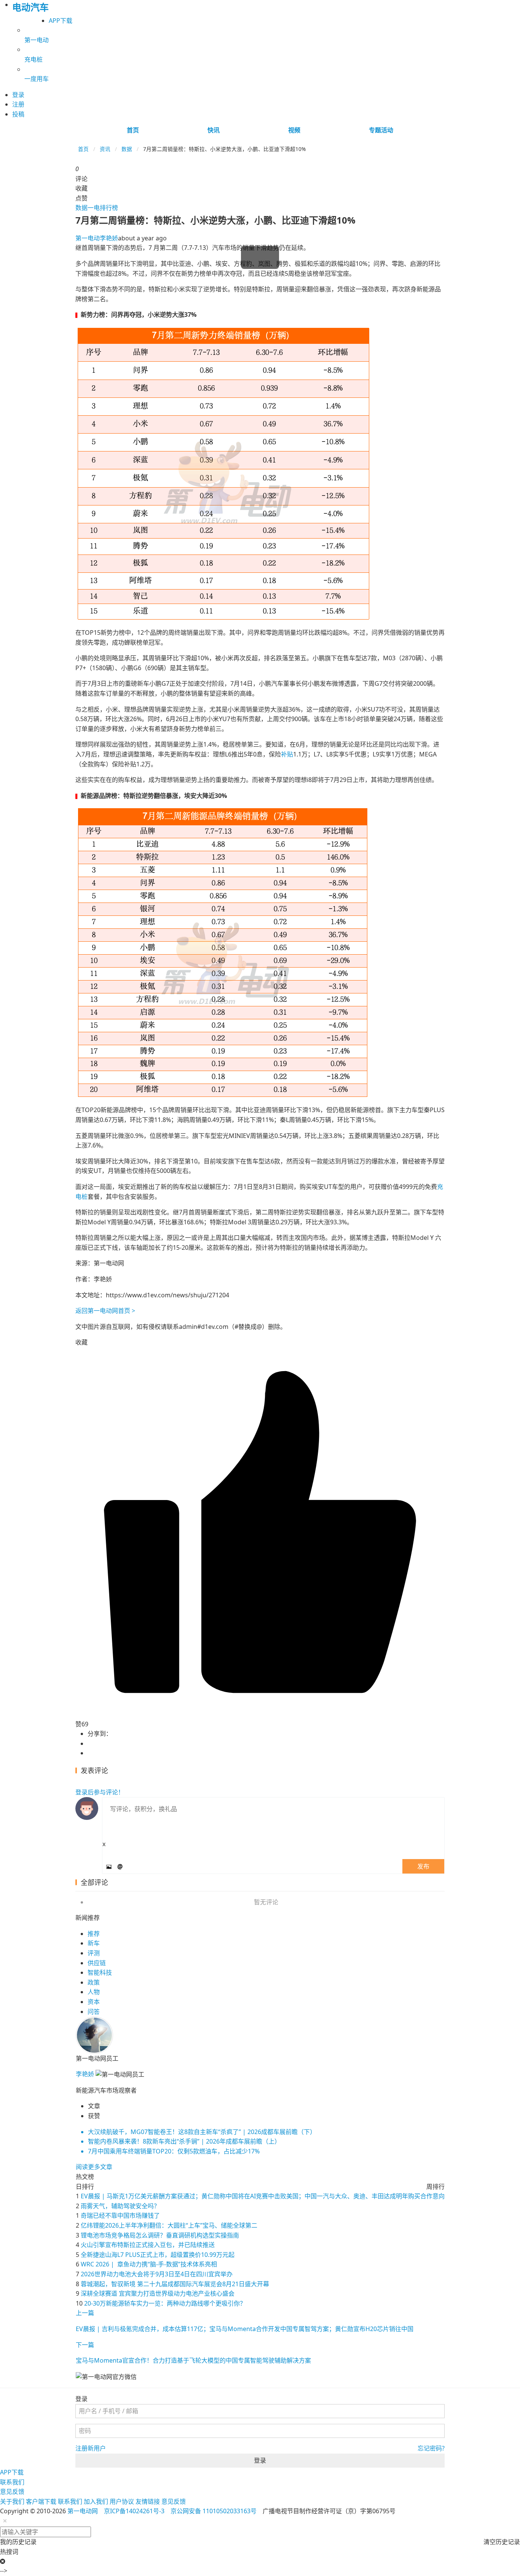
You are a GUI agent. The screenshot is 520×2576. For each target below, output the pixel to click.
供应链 (97, 1963)
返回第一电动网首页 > (105, 1311)
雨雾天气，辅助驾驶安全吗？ (120, 2206)
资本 (94, 2002)
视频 (294, 130)
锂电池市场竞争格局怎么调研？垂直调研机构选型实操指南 (160, 2235)
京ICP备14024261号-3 (134, 2511)
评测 (94, 1953)
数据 (127, 149)
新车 (94, 1943)
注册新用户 (91, 2448)
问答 (94, 2012)
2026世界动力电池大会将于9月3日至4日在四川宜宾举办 (157, 2274)
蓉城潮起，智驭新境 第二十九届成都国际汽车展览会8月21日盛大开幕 (175, 2284)
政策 (94, 1982)
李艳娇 (97, 238)
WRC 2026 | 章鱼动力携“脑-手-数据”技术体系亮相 (149, 2264)
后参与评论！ (100, 1792)
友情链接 (148, 2501)
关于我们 (12, 2501)
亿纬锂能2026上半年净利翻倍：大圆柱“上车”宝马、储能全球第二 (169, 2225)
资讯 (105, 149)
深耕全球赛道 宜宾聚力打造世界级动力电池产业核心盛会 (158, 2293)
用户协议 (122, 2501)
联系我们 (12, 2482)
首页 (133, 130)
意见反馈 (12, 2492)
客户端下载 (41, 2501)
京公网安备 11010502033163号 (214, 2511)
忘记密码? (431, 2448)
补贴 (287, 754)
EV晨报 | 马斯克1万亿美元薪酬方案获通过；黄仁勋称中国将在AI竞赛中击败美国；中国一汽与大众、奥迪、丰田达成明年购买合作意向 (263, 2196)
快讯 (214, 130)
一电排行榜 (103, 208)
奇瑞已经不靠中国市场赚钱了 (120, 2215)
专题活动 (381, 130)
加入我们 (96, 2501)
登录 (260, 2460)
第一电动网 (83, 2511)
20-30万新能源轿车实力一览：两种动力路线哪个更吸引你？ (165, 2303)
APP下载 (61, 21)
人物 (94, 1992)
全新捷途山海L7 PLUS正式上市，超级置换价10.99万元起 (158, 2255)
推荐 (94, 1934)
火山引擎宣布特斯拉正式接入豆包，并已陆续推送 (148, 2245)
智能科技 (100, 1972)
